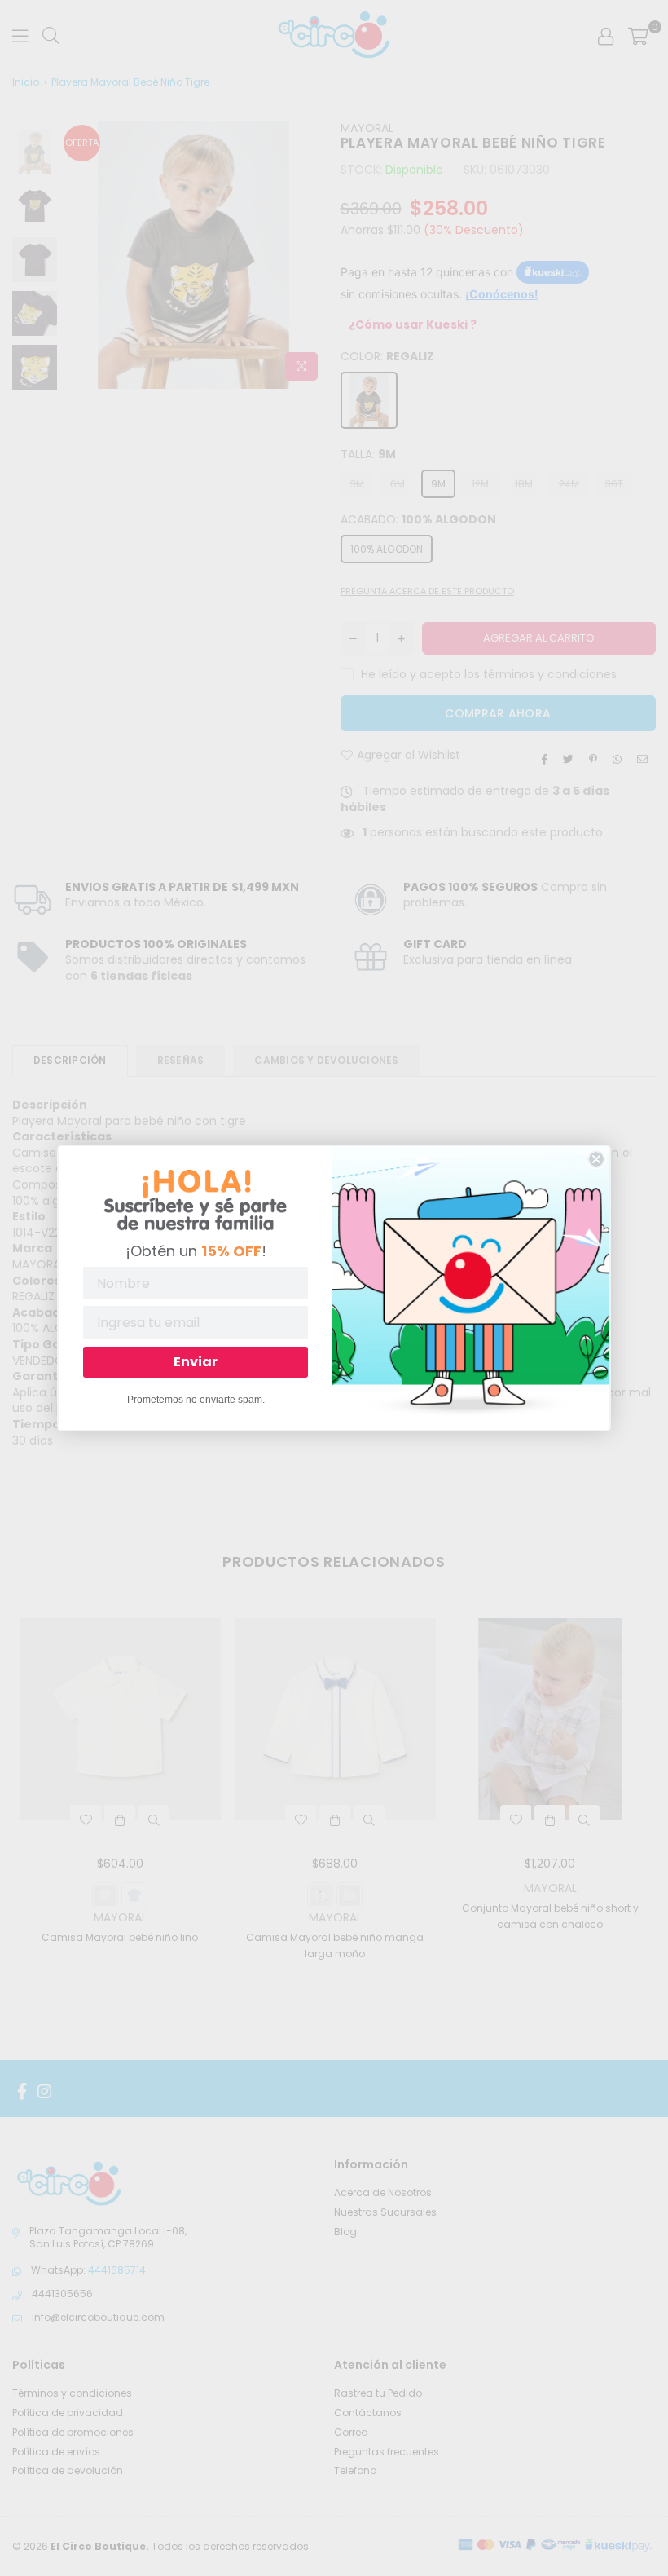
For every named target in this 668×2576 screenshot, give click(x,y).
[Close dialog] (596, 1159)
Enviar (196, 1362)
